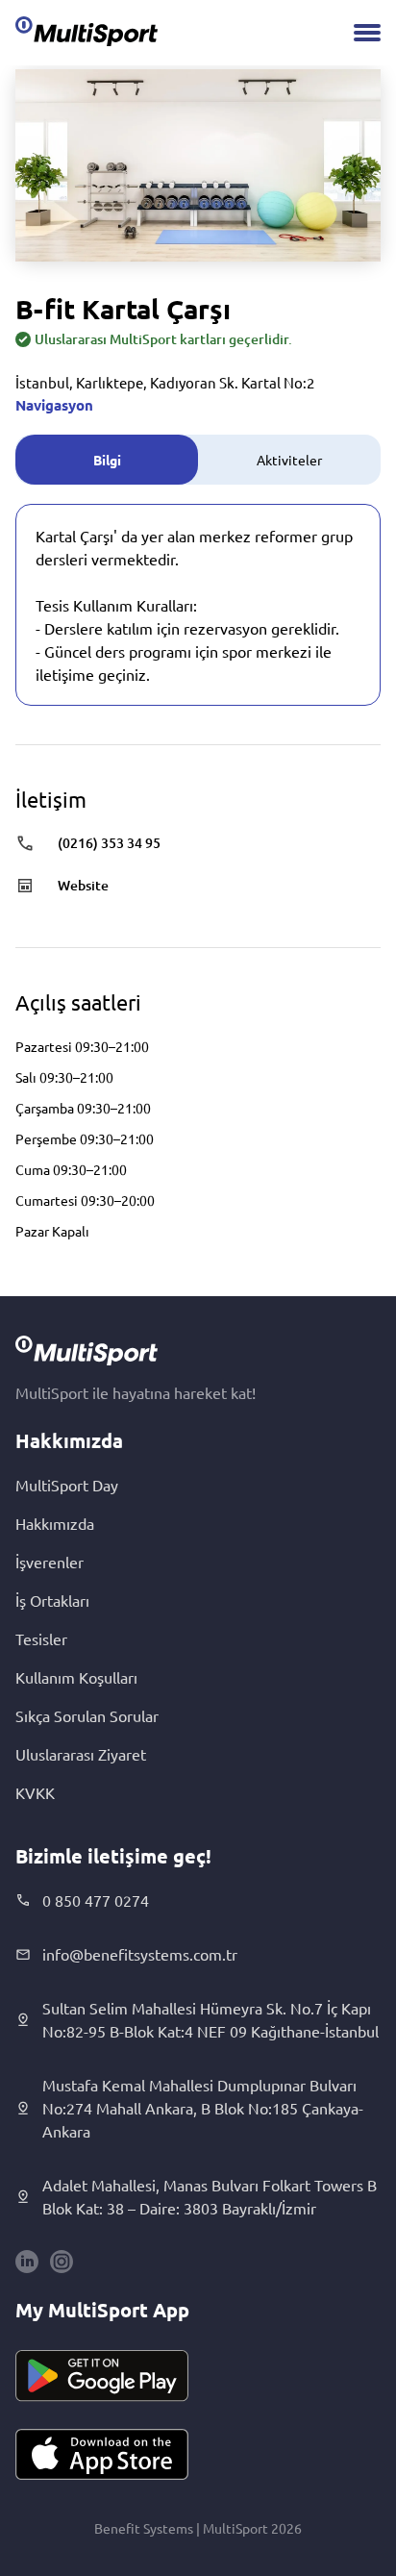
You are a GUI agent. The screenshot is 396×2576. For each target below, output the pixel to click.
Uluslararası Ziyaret (81, 1754)
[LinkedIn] (27, 2262)
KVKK (35, 1792)
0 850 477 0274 (96, 1900)
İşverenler (49, 1562)
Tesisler (41, 1638)
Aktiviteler (289, 460)
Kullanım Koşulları (76, 1677)
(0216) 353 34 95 (109, 843)
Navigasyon (54, 405)
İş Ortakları (52, 1600)
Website (83, 885)
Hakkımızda (55, 1523)
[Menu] (367, 33)
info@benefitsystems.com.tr (140, 1954)
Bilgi (107, 460)
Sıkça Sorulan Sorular (87, 1715)
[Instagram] (62, 2262)
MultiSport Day (67, 1485)
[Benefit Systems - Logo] (87, 31)
